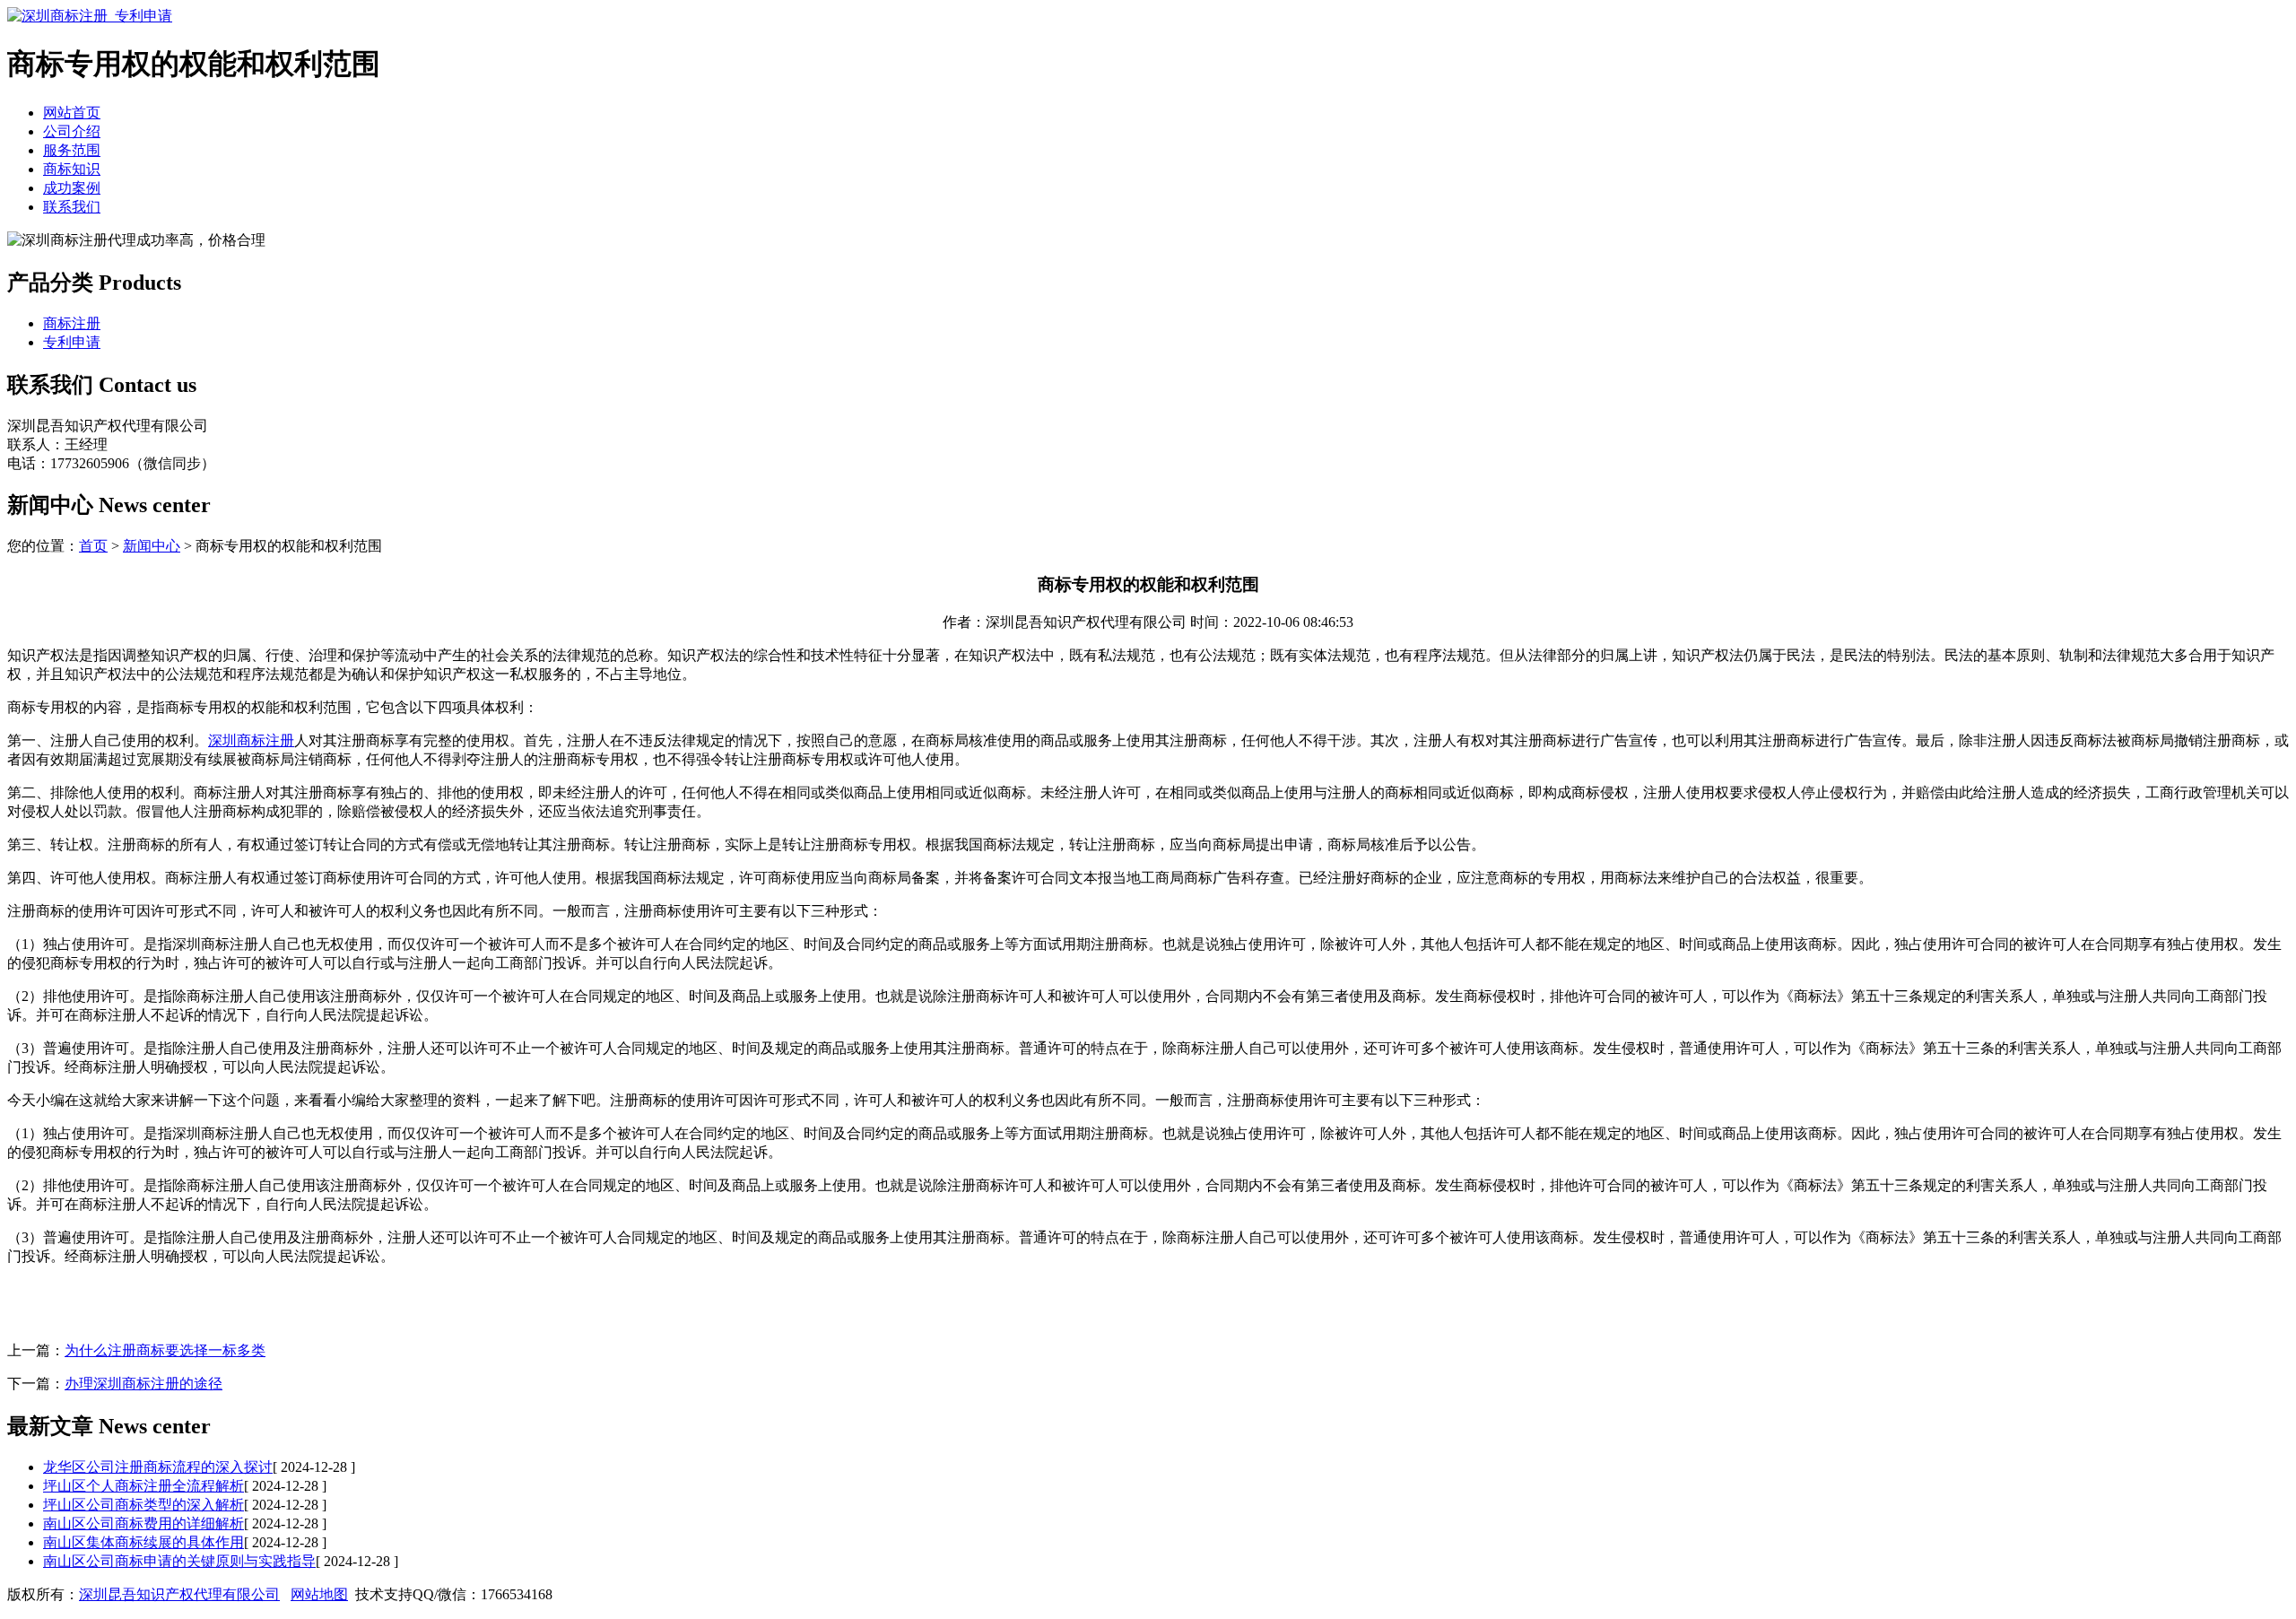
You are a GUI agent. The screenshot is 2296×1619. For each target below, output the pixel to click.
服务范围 (72, 150)
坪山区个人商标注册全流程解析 (143, 1486)
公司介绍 (72, 131)
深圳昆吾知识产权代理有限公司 (179, 1594)
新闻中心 (152, 546)
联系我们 (72, 207)
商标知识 (72, 169)
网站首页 (72, 113)
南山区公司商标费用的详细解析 (143, 1523)
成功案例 (72, 188)
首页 (93, 546)
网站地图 (319, 1594)
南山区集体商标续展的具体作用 (143, 1542)
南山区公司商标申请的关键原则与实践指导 (179, 1561)
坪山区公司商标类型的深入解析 (143, 1505)
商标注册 (72, 323)
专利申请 (72, 342)
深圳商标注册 (251, 740)
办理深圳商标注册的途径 (143, 1384)
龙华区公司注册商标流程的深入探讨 (158, 1467)
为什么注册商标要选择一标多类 (165, 1350)
